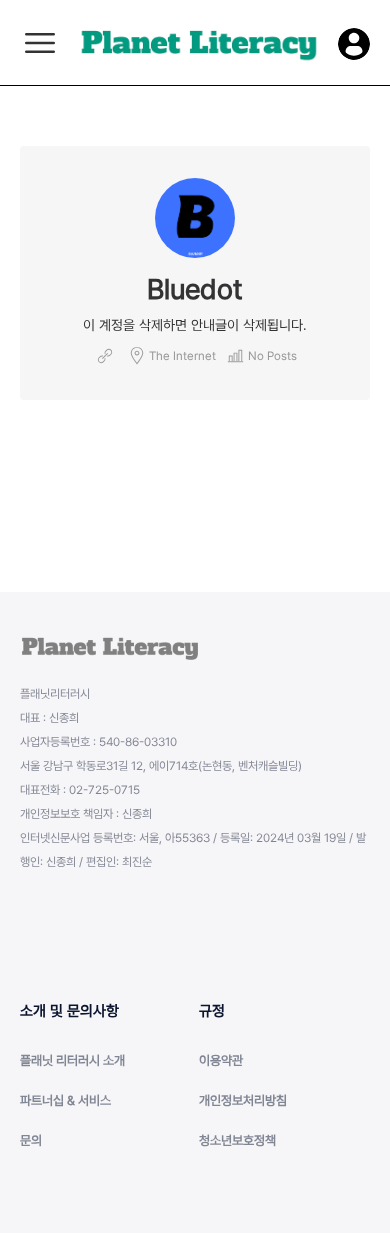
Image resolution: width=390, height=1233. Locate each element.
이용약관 (221, 1060)
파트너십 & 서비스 (65, 1100)
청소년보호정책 (237, 1140)
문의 (31, 1140)
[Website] (105, 356)
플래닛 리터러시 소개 (72, 1060)
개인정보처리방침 (243, 1100)
